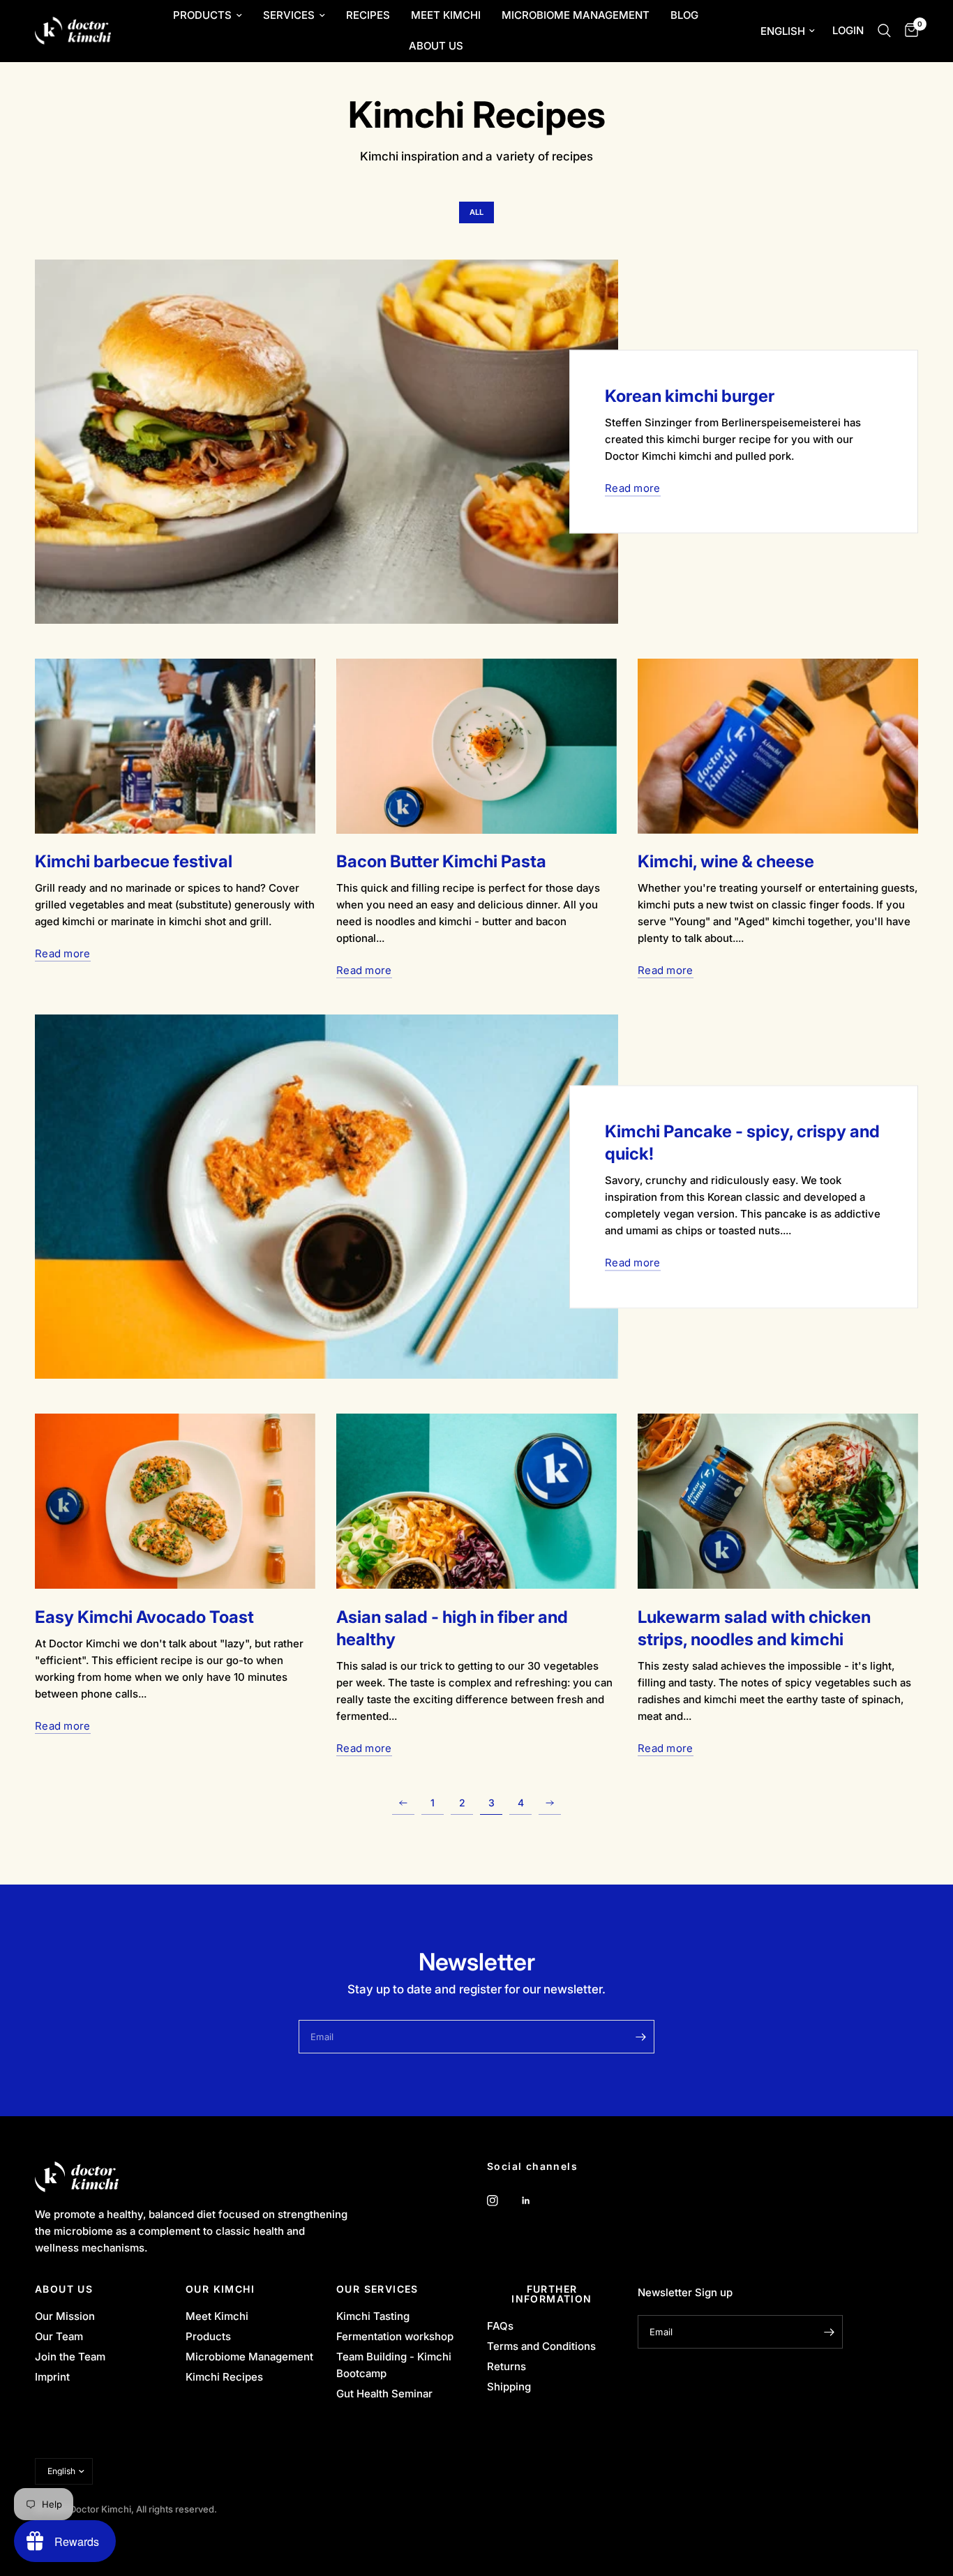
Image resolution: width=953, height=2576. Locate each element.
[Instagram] (502, 2201)
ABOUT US (64, 2289)
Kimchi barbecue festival (134, 861)
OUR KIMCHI (220, 2289)
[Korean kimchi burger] (327, 442)
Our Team (59, 2336)
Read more (633, 488)
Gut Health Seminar (384, 2394)
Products (202, 15)
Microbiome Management (576, 15)
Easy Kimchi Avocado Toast (144, 1617)
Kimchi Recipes (224, 2377)
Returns (506, 2366)
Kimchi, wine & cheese (726, 861)
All (476, 212)
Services (289, 15)
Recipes (368, 15)
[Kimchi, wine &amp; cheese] (778, 746)
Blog (684, 15)
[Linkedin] (536, 2201)
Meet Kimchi (446, 15)
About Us (436, 46)
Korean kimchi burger (690, 396)
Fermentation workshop (395, 2336)
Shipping (509, 2387)
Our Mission (65, 2316)
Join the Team (70, 2357)
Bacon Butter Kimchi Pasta (441, 861)
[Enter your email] (640, 2037)
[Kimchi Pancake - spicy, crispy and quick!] (327, 1197)
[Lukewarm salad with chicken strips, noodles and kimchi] (778, 1501)
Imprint (52, 2377)
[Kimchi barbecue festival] (175, 746)
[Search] (884, 31)
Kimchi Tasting (373, 2316)
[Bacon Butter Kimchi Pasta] (476, 746)
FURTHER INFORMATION (551, 2294)
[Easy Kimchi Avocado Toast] (175, 1501)
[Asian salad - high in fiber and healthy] (476, 1501)
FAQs (500, 2326)
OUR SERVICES (377, 2289)
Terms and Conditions (541, 2346)
